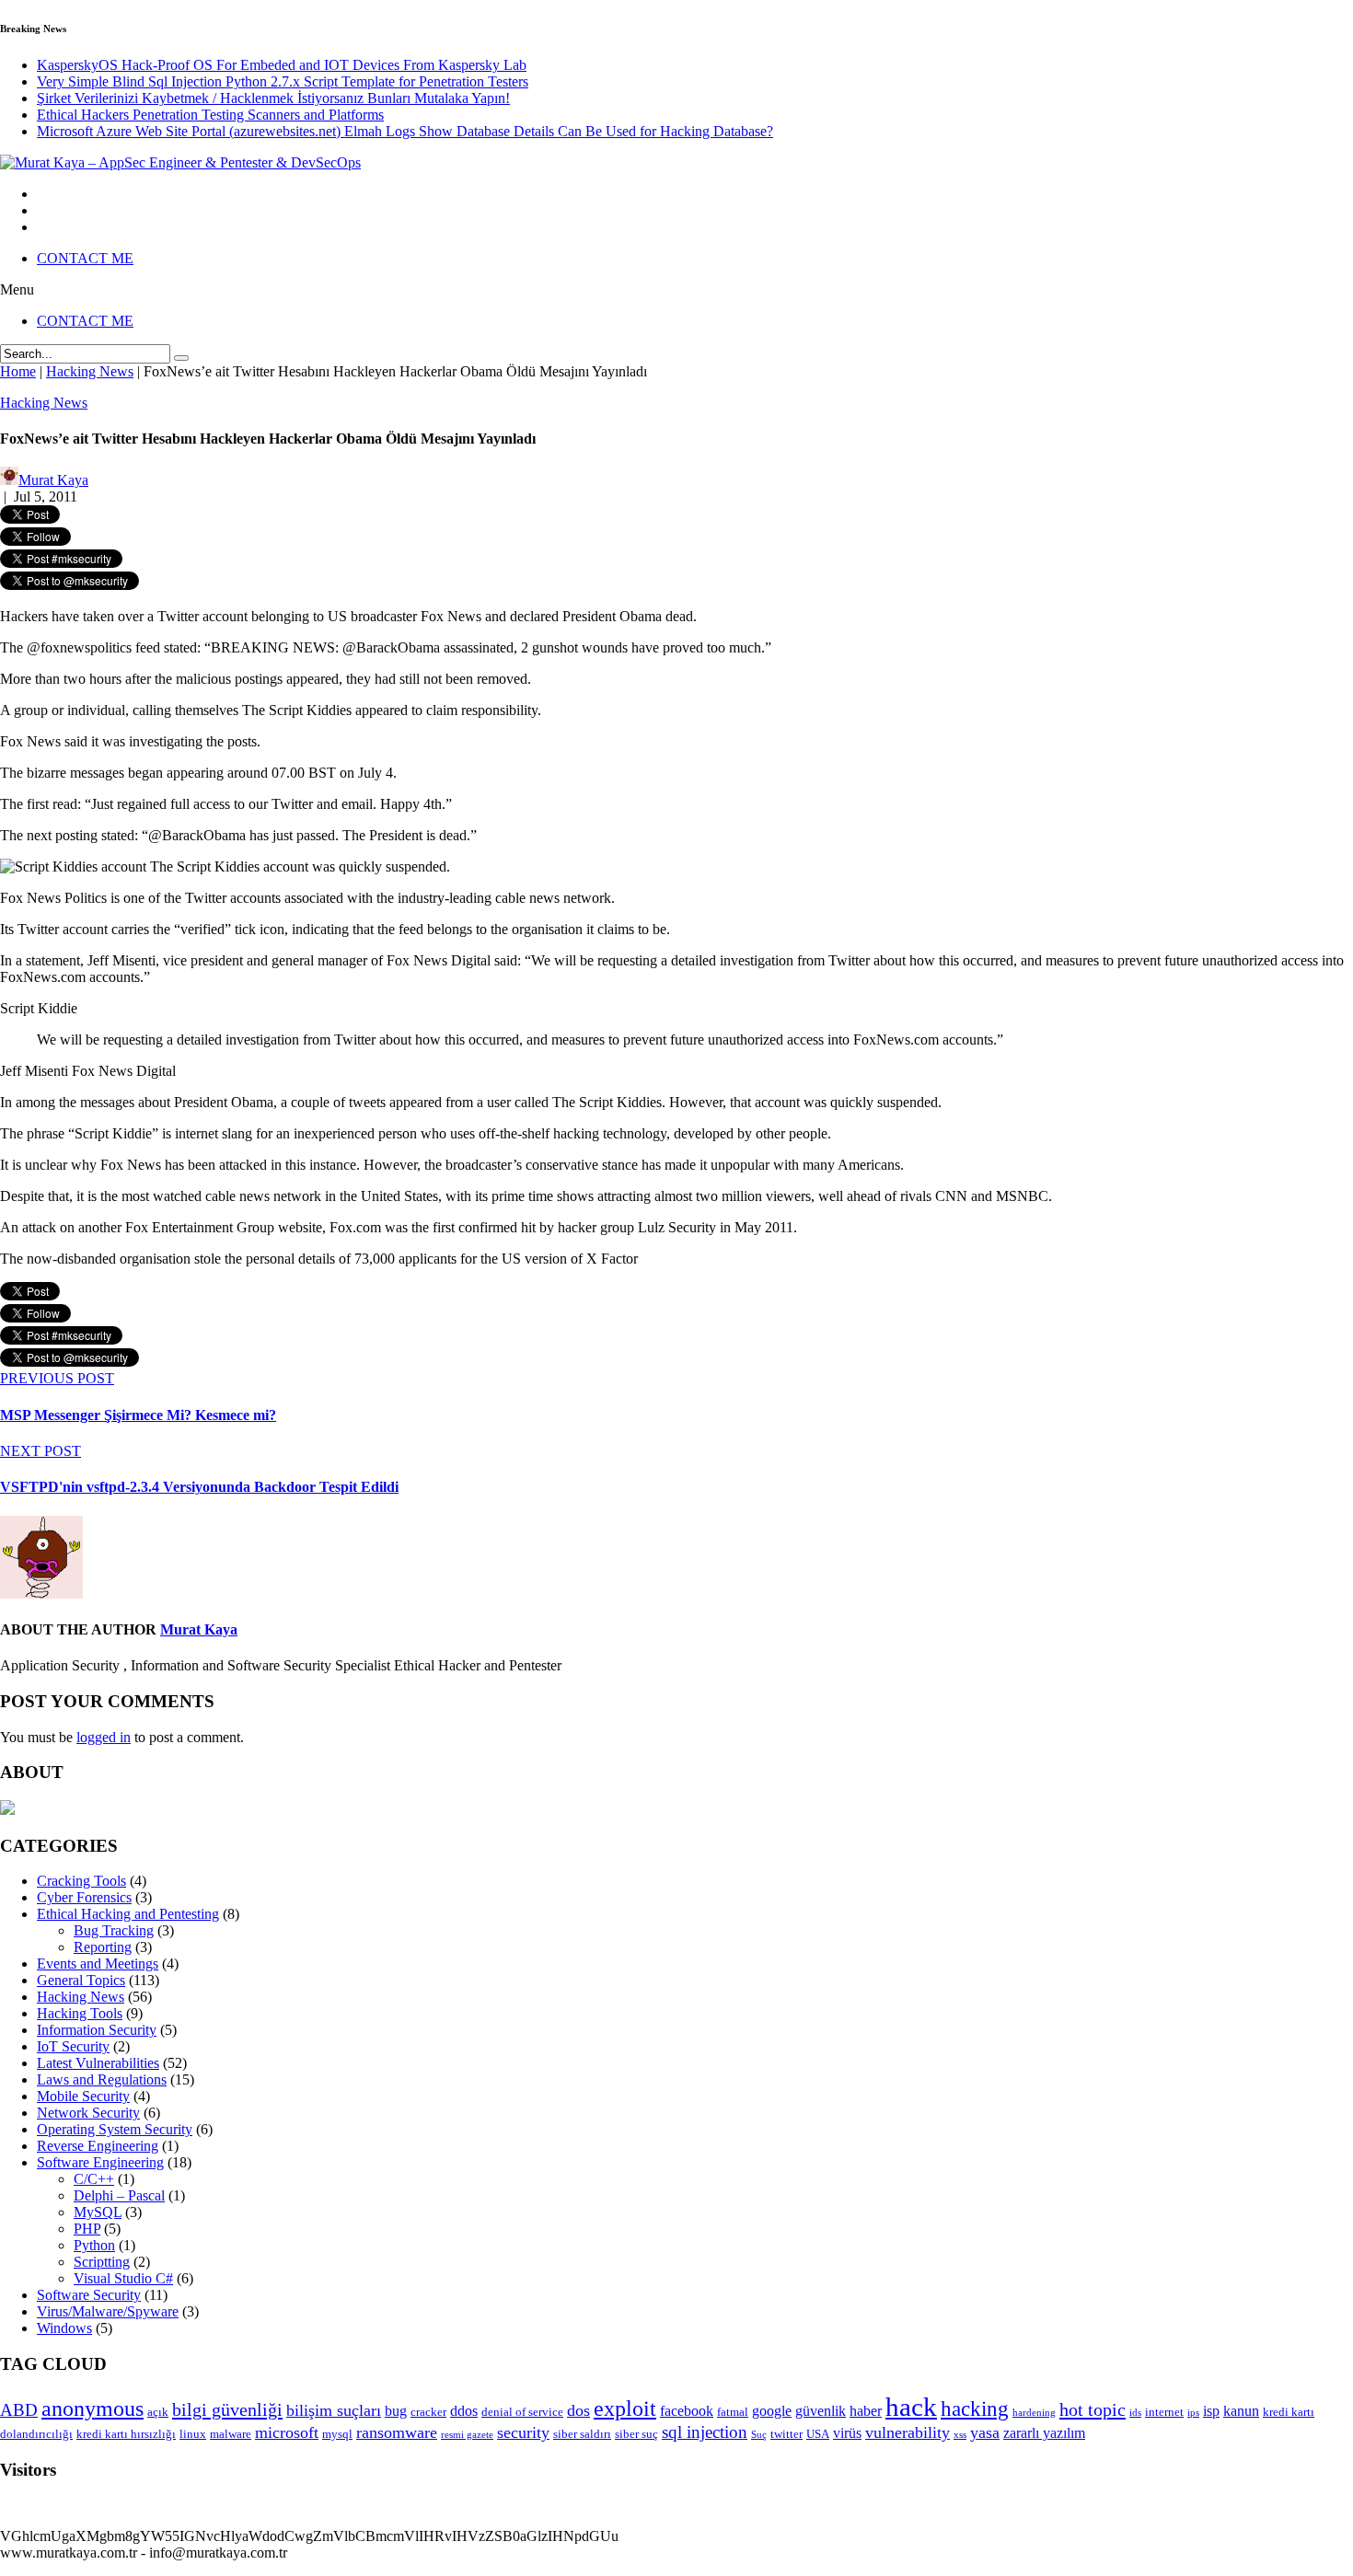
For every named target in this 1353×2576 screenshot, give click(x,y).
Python (94, 2245)
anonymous (93, 2409)
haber (866, 2411)
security (523, 2432)
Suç (759, 2435)
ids (1135, 2413)
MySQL (98, 2212)
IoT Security (73, 2046)
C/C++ (94, 2179)
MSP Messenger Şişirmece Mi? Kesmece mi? (138, 1415)
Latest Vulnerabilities (98, 2063)
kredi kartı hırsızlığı (126, 2434)
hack (911, 2407)
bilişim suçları (334, 2410)
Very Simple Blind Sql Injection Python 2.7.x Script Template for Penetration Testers (283, 81)
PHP (87, 2229)
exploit (625, 2409)
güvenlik (821, 2411)
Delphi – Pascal (119, 2195)
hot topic (1093, 2409)
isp (1211, 2411)
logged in (104, 1737)
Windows (64, 2328)
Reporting (103, 1947)
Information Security (97, 2030)
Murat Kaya (199, 1629)
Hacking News (44, 403)
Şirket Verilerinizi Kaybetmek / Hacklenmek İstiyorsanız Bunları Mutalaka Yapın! (273, 98)
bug (396, 2411)
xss (960, 2435)
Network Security (88, 2113)
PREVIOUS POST (57, 1378)
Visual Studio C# (123, 2278)
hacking (975, 2409)
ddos (464, 2411)
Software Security (89, 2295)
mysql (337, 2434)
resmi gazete (467, 2435)
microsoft (287, 2432)
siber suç (636, 2434)
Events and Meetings (98, 1964)
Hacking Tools (80, 2013)
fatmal (733, 2412)
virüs (847, 2433)
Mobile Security (83, 2096)
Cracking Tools (81, 1881)
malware (231, 2434)
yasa (985, 2432)
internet (1164, 2412)
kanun (1241, 2411)
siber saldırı (582, 2434)
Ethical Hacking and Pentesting (128, 1914)
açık (158, 2412)
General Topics (81, 1980)
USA (818, 2434)
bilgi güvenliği (227, 2409)
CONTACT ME (85, 258)
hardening (1034, 2413)
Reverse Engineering (98, 2146)
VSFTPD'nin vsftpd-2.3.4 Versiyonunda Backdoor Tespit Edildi (199, 1487)
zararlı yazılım (1044, 2433)
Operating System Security (115, 2129)
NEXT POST (40, 1451)
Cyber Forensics (84, 1897)
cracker (428, 2412)
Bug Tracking (114, 1930)
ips (1193, 2413)
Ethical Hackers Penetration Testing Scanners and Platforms (210, 115)
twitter (786, 2434)
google (772, 2411)
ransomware (397, 2432)
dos (578, 2410)
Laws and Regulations (102, 2079)
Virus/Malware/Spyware (108, 2311)
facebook (687, 2411)
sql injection (705, 2432)
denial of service (522, 2412)
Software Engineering (100, 2162)
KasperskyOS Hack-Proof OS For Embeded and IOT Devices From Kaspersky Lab (282, 65)
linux (193, 2434)
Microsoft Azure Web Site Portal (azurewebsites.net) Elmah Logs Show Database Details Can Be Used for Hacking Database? (405, 131)
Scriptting (102, 2262)
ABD (19, 2410)
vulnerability (908, 2432)
